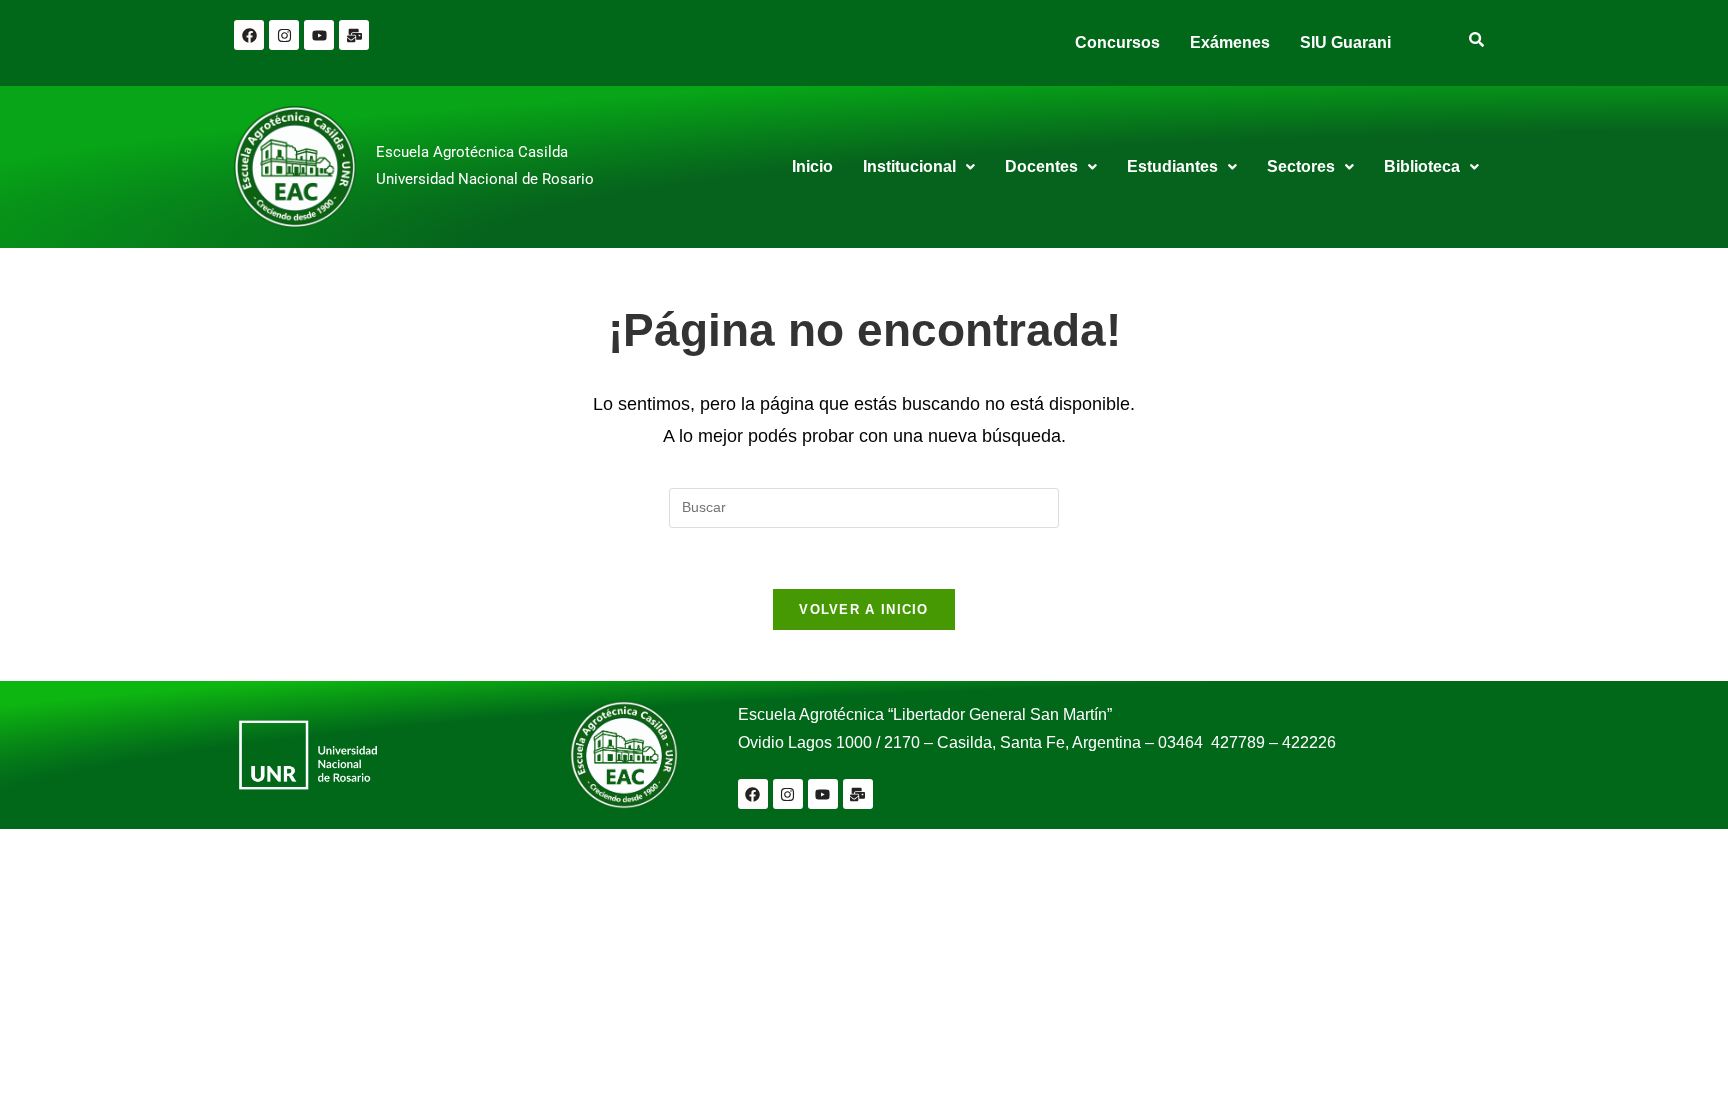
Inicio (812, 166)
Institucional (909, 166)
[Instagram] (284, 35)
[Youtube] (319, 35)
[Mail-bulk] (354, 35)
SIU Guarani (1345, 42)
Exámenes (1230, 42)
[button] (919, 167)
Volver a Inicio (864, 609)
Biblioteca (1422, 166)
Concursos (1117, 42)
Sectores (1301, 166)
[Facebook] (249, 35)
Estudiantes (1172, 166)
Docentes (1041, 166)
